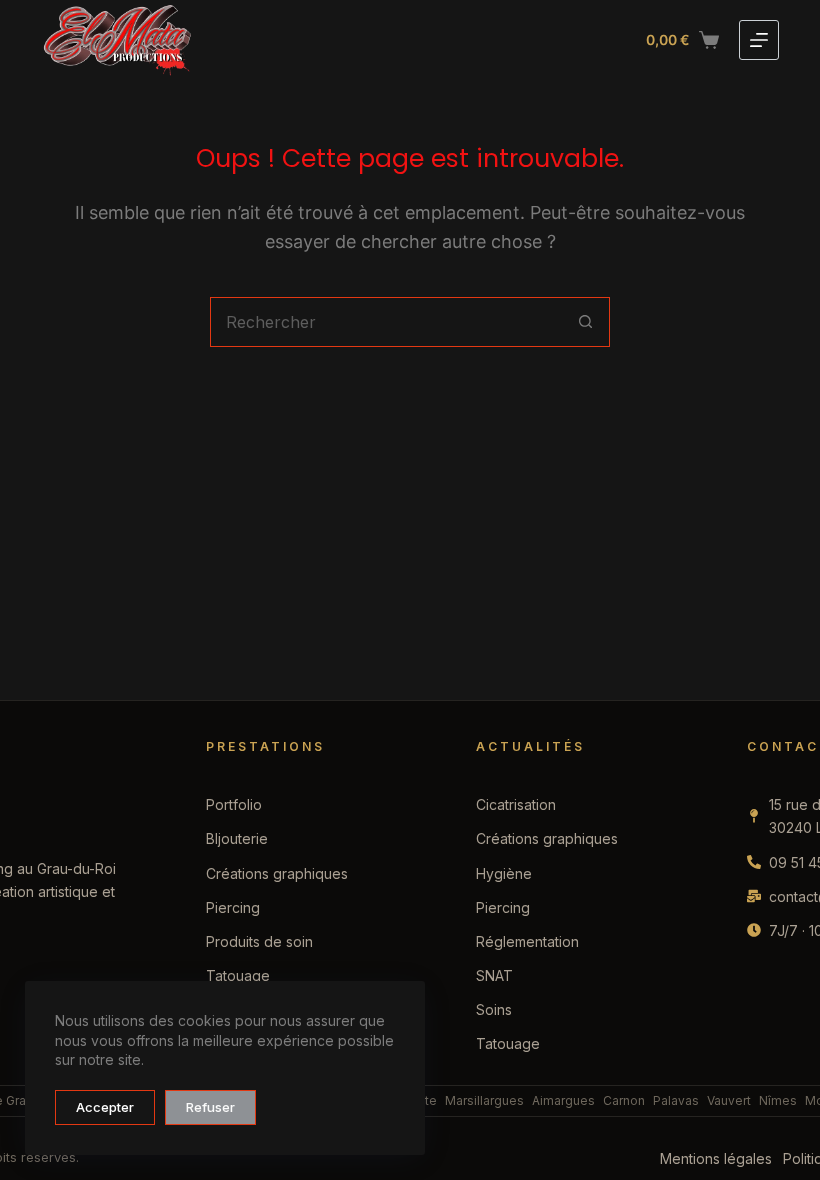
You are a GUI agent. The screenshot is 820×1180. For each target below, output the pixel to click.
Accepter (105, 1107)
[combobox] (386, 322)
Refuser (210, 1107)
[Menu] (759, 40)
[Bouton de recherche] (585, 322)
